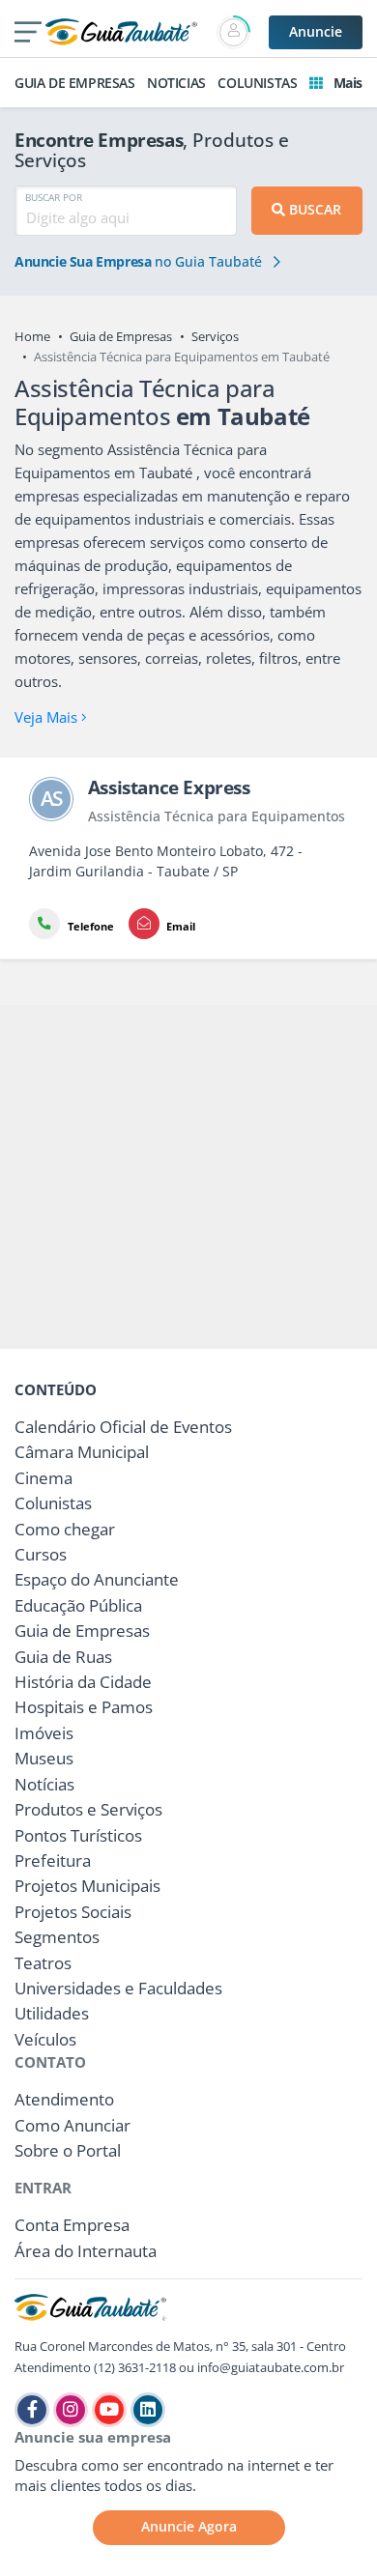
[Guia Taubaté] (121, 30)
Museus (44, 1758)
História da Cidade (83, 1682)
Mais (346, 83)
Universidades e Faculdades (118, 1988)
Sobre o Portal (68, 2150)
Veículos (45, 2039)
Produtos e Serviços (88, 1809)
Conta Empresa (72, 2225)
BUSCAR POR (54, 197)
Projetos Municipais (87, 1886)
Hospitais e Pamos (84, 1707)
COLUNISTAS (257, 83)
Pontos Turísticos (78, 1835)
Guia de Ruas (63, 1657)
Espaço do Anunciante (97, 1579)
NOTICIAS (176, 83)
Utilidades (52, 2013)
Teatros (43, 1963)
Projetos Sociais (73, 1912)
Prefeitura (53, 1860)
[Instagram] (71, 2410)
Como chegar (65, 1529)
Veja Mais (48, 717)
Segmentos (57, 1937)
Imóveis (44, 1733)
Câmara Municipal (82, 1452)
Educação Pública (78, 1605)
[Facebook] (32, 2410)
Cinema (43, 1478)
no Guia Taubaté (140, 262)
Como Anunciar (72, 2125)
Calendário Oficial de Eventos (123, 1427)
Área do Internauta (86, 2251)
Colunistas (53, 1503)
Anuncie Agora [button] (189, 2526)
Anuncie (316, 31)
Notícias (44, 1784)
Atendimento (64, 2099)
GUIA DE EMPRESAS (75, 83)
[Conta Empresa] (235, 32)
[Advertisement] (188, 1177)
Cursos (41, 1554)
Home (32, 336)
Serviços (215, 336)
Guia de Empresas (121, 336)
